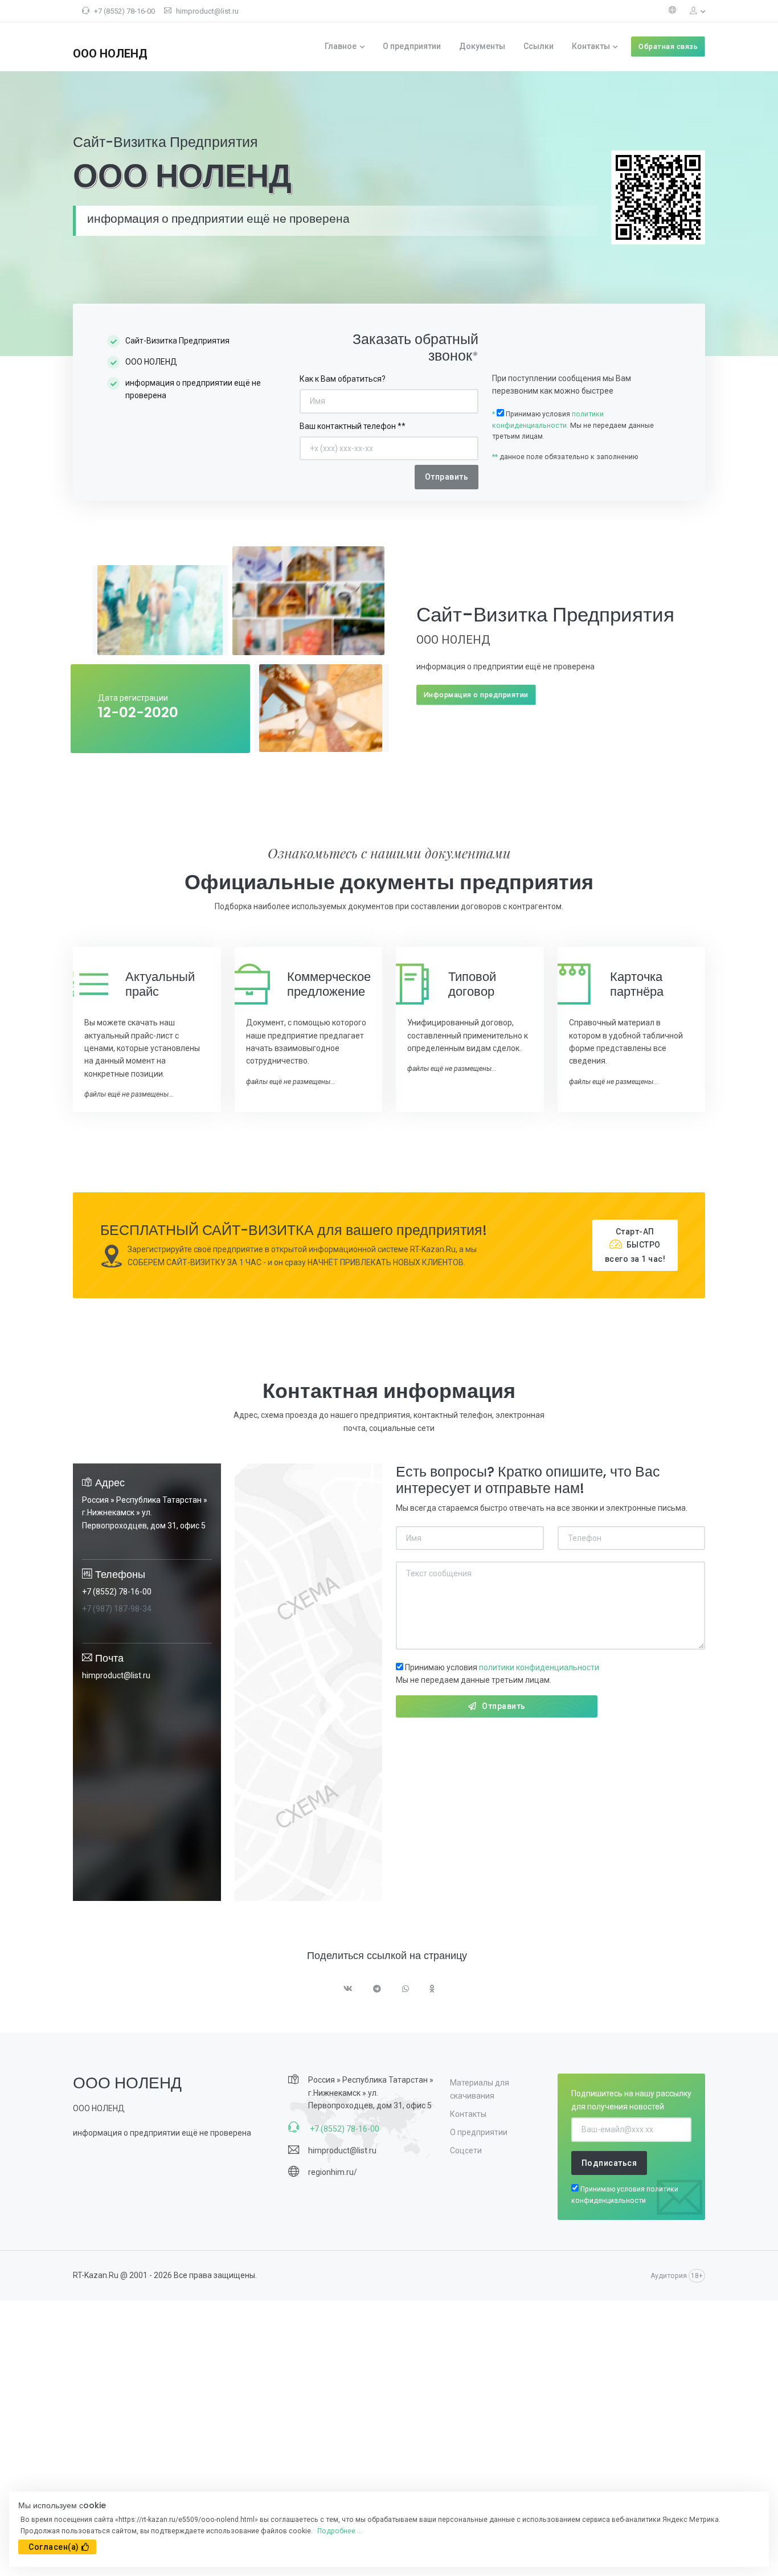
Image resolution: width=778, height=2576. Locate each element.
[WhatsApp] (406, 1990)
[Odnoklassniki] (432, 1990)
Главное (341, 46)
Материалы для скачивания (480, 2089)
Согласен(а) (54, 2547)
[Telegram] (377, 1990)
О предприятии (412, 46)
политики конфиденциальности (539, 1667)
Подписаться (609, 2163)
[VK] (348, 1990)
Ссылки (539, 46)
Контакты (591, 46)
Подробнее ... (340, 2531)
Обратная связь (668, 46)
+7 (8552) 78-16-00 (124, 11)
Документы (482, 46)
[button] (693, 11)
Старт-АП (635, 1245)
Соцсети (466, 2150)
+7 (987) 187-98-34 (117, 1609)
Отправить (504, 1706)
